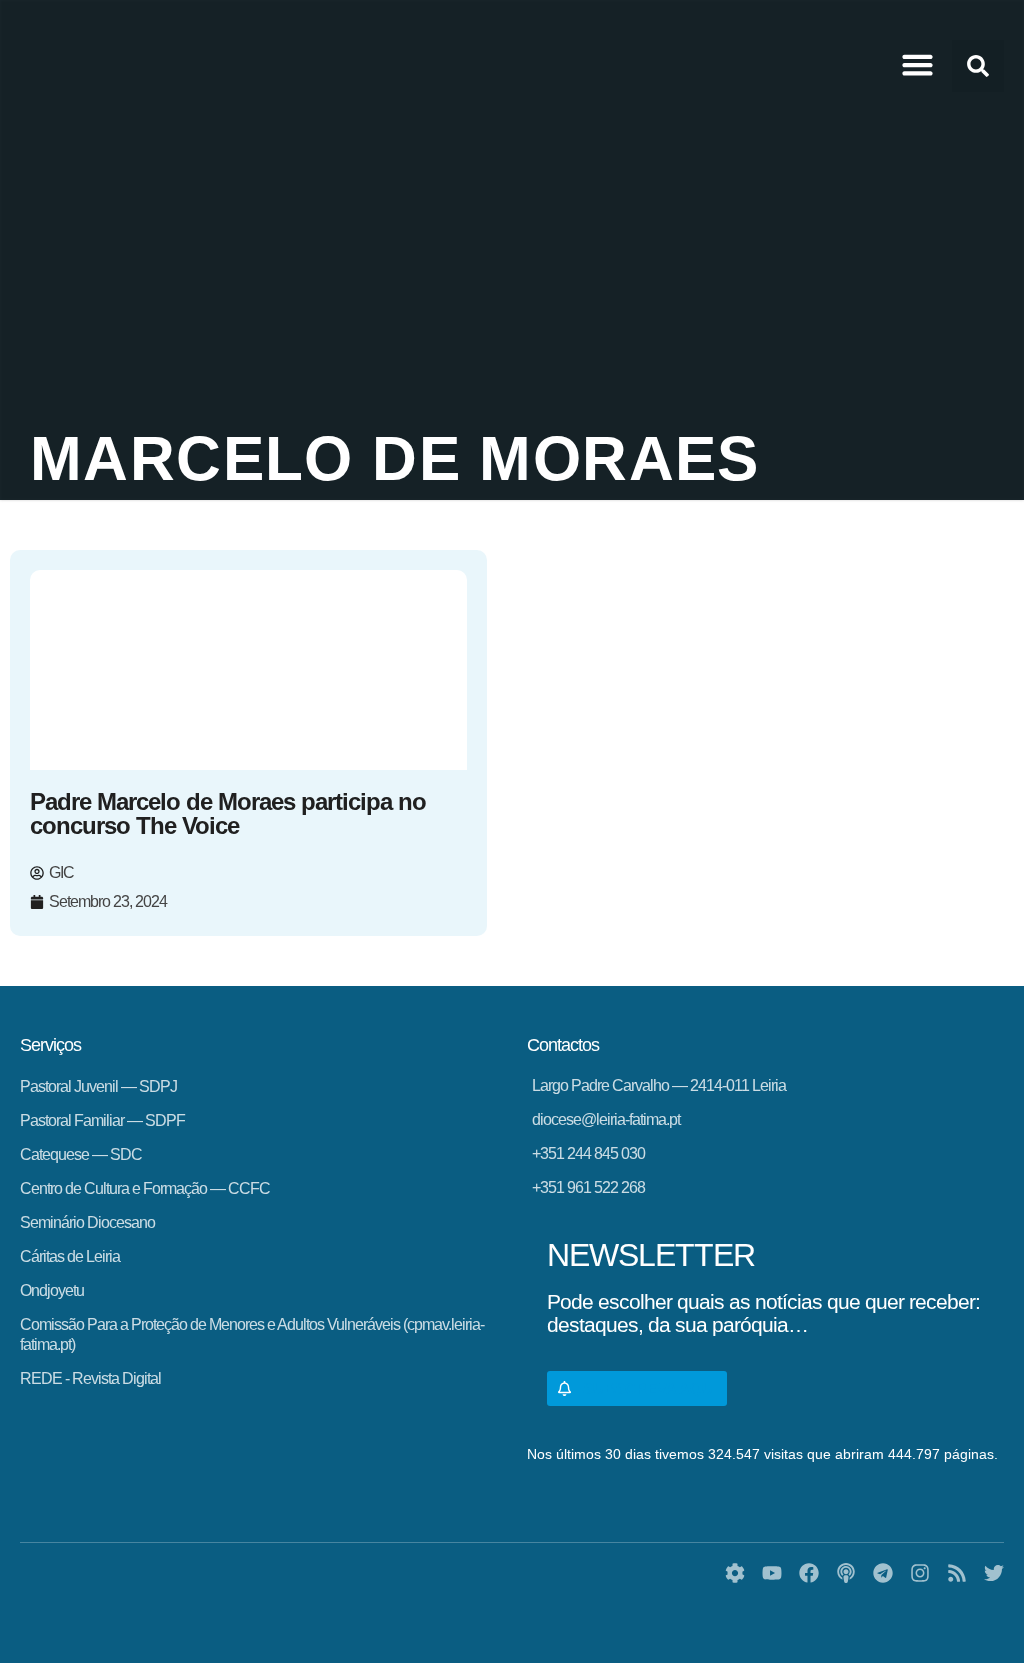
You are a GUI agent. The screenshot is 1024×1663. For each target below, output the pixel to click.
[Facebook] (809, 1573)
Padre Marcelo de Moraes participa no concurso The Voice (228, 813)
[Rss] (957, 1573)
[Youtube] (772, 1573)
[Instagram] (920, 1573)
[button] (918, 65)
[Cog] (735, 1573)
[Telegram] (883, 1573)
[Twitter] (994, 1573)
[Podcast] (846, 1573)
